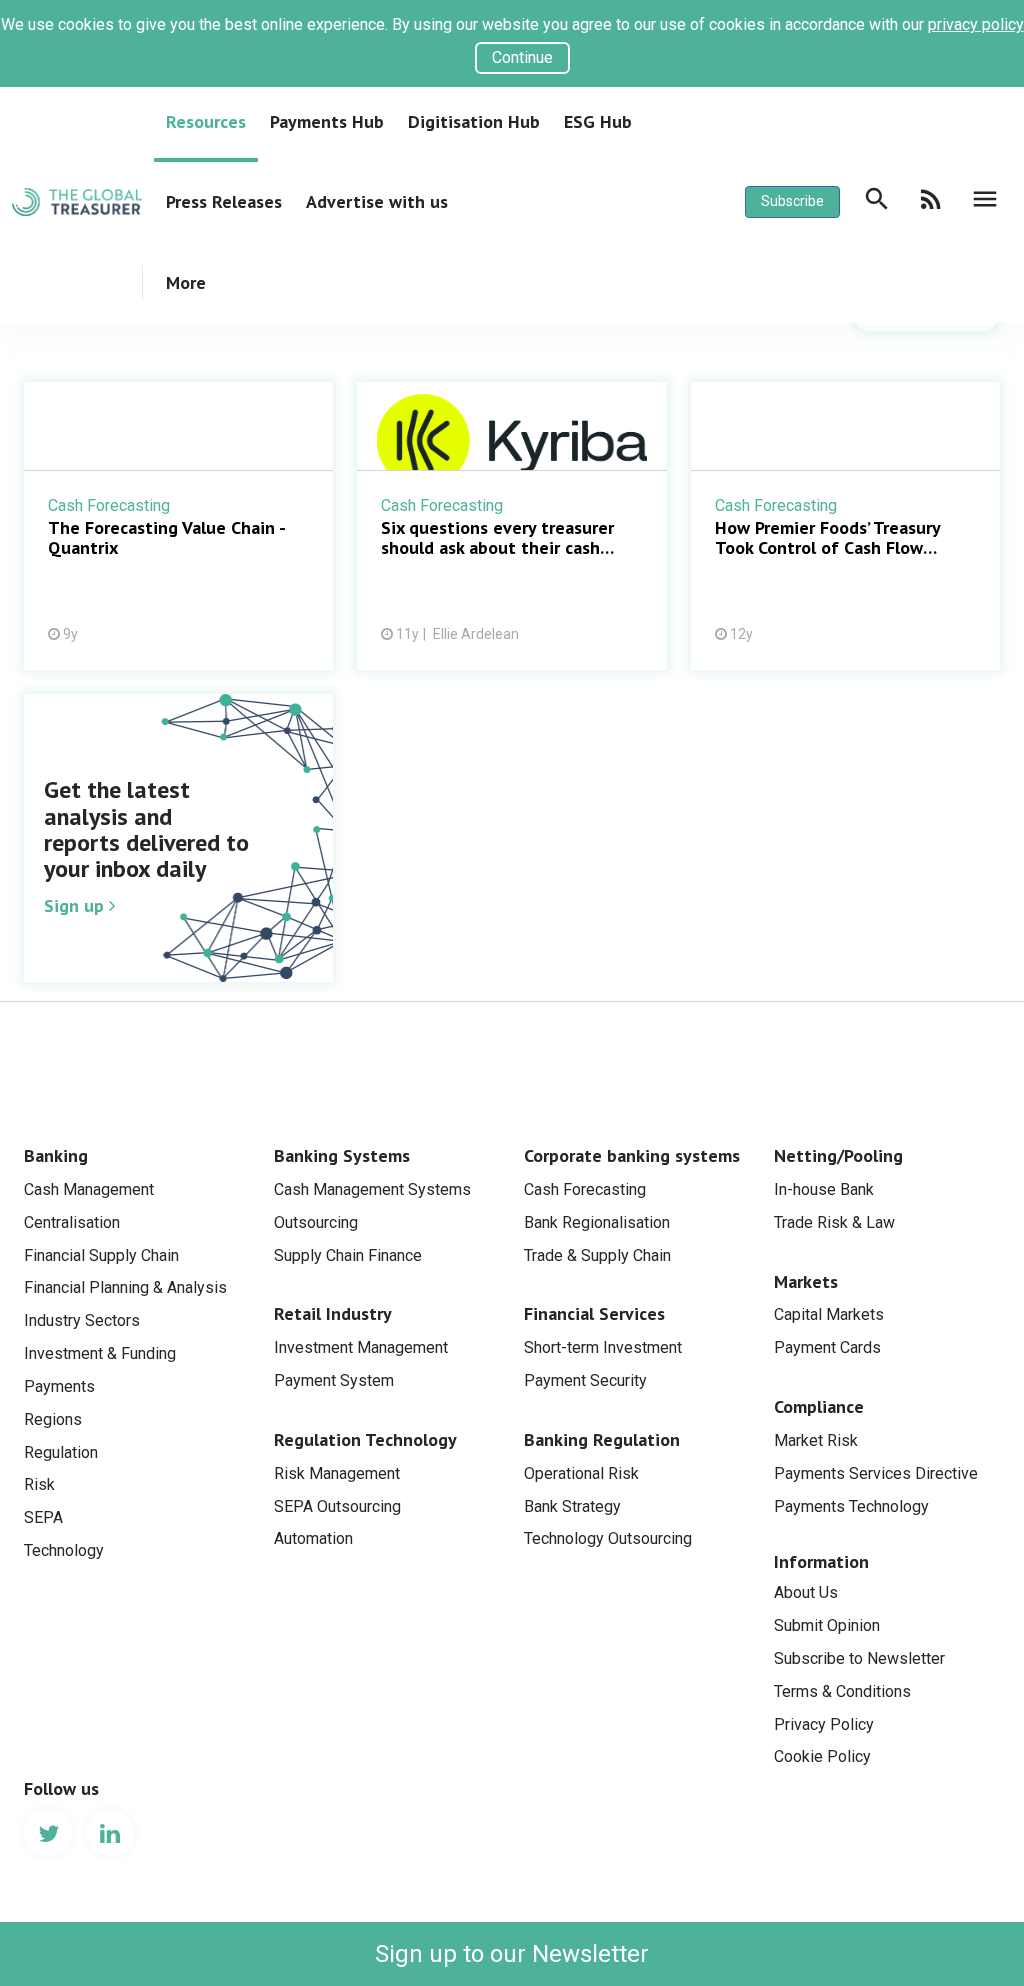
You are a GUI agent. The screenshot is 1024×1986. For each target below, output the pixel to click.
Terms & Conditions (842, 1691)
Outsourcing (316, 1222)
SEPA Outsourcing (337, 1506)
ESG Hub (598, 121)
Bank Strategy (572, 1506)
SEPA (43, 1517)
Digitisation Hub (474, 121)
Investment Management (361, 1347)
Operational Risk (581, 1473)
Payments (59, 1386)
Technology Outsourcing (608, 1538)
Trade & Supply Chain (597, 1255)
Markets (806, 1281)
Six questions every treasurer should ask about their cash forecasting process (511, 526)
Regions (53, 1419)
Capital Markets (829, 1314)
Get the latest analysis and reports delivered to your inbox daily (178, 850)
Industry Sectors (82, 1320)
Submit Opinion (827, 1625)
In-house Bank (824, 1189)
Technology (64, 1550)
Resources (206, 121)
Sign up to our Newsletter (512, 1954)
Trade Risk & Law (834, 1222)
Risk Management (337, 1473)
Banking (56, 1155)
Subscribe (792, 201)
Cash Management (89, 1189)
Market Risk (816, 1440)
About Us (806, 1592)
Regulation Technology (365, 1439)
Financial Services (594, 1313)
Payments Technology (851, 1506)
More (186, 282)
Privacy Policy (824, 1724)
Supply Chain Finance (348, 1255)
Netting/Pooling (838, 1155)
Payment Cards (827, 1347)
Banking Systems (342, 1155)
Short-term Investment (603, 1347)
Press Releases (224, 201)
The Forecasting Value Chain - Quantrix (178, 526)
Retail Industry (333, 1313)
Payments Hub (327, 121)
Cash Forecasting (585, 1189)
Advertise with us (377, 201)
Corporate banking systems (632, 1155)
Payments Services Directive (876, 1473)
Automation (313, 1538)
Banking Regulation (602, 1439)
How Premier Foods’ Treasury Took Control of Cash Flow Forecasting (845, 526)
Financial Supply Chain (101, 1255)
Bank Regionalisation (597, 1222)
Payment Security (585, 1380)
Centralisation (72, 1222)
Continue (522, 57)
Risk (39, 1484)
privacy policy (976, 24)
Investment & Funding (100, 1353)
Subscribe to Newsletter (859, 1658)
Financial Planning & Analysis (125, 1287)
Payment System (334, 1380)
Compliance (819, 1406)
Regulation (61, 1452)
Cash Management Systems (372, 1189)
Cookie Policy (822, 1756)
